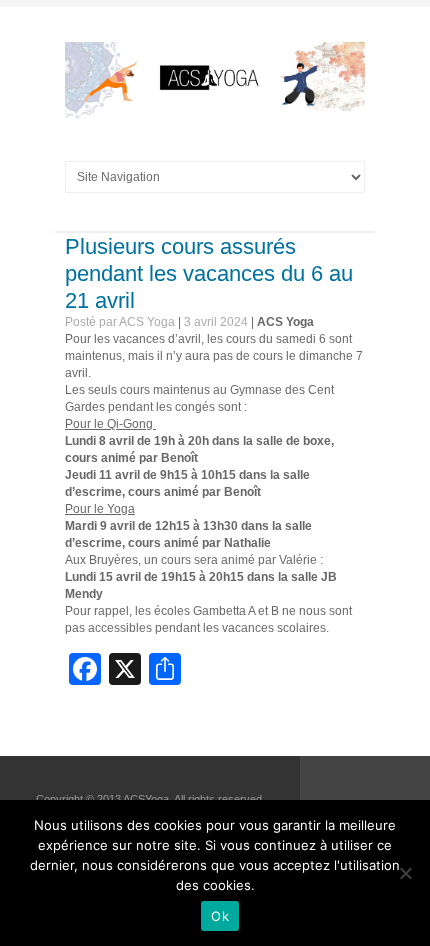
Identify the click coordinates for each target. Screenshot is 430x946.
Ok (220, 916)
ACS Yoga (285, 322)
